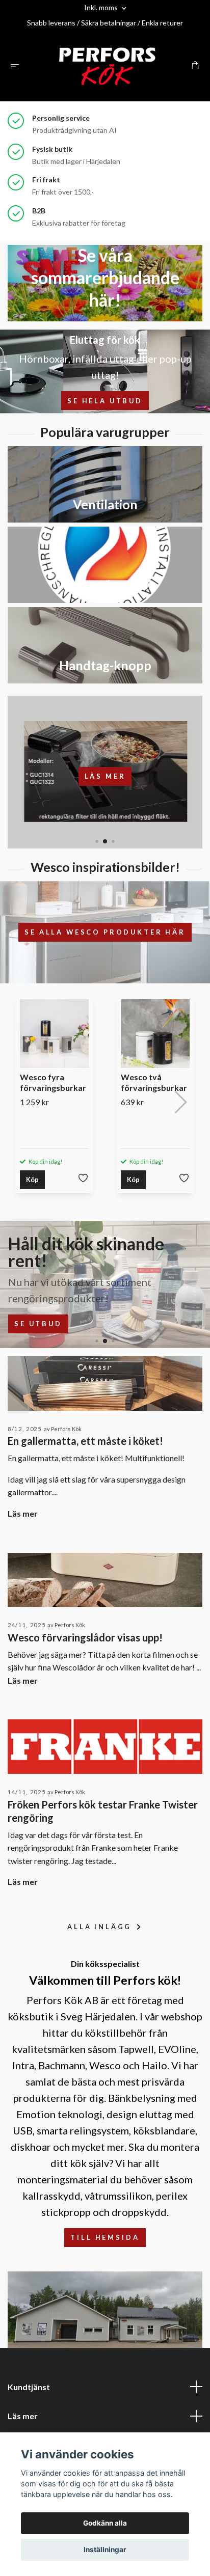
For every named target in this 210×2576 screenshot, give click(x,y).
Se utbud (38, 1324)
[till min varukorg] (195, 65)
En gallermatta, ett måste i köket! (85, 1441)
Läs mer (105, 776)
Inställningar (105, 2550)
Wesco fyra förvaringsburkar (53, 1082)
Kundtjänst (29, 2387)
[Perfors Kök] (107, 66)
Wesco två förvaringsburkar (154, 1082)
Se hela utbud (105, 401)
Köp (32, 1180)
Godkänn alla (105, 2523)
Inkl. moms (102, 7)
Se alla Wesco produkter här (105, 932)
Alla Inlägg (101, 1927)
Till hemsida (105, 2237)
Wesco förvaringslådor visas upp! (85, 1637)
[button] (97, 842)
